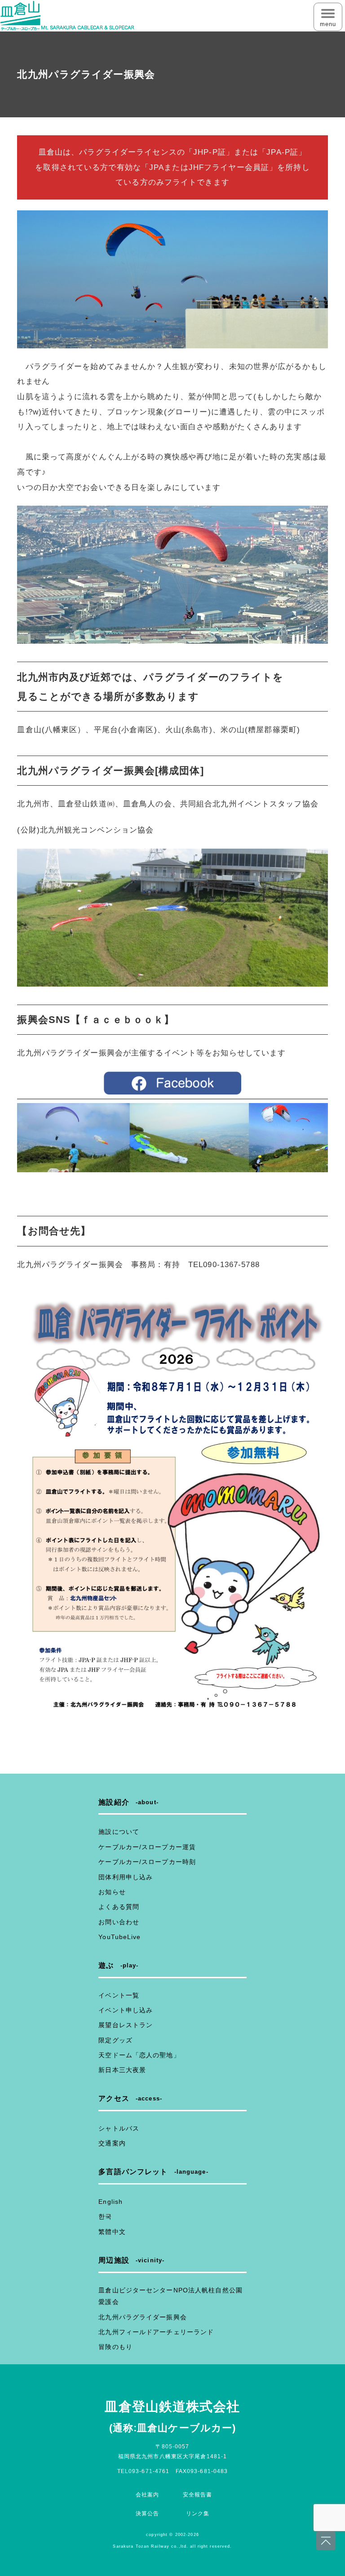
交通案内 (112, 2143)
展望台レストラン (126, 2025)
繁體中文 (112, 2232)
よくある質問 (119, 1907)
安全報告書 (198, 2495)
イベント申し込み (126, 2010)
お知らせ (112, 1892)
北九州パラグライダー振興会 (143, 2317)
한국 (105, 2216)
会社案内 (147, 2495)
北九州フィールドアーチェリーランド (156, 2332)
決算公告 (147, 2514)
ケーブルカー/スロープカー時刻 (147, 1862)
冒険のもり (115, 2347)
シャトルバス (119, 2128)
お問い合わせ (119, 1922)
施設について (119, 1832)
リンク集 (198, 2514)
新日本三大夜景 (122, 2070)
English (111, 2202)
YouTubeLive (119, 1937)
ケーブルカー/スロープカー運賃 (147, 1847)
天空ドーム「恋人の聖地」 (139, 2055)
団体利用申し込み (126, 1877)
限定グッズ (115, 2040)
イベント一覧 (119, 1995)
